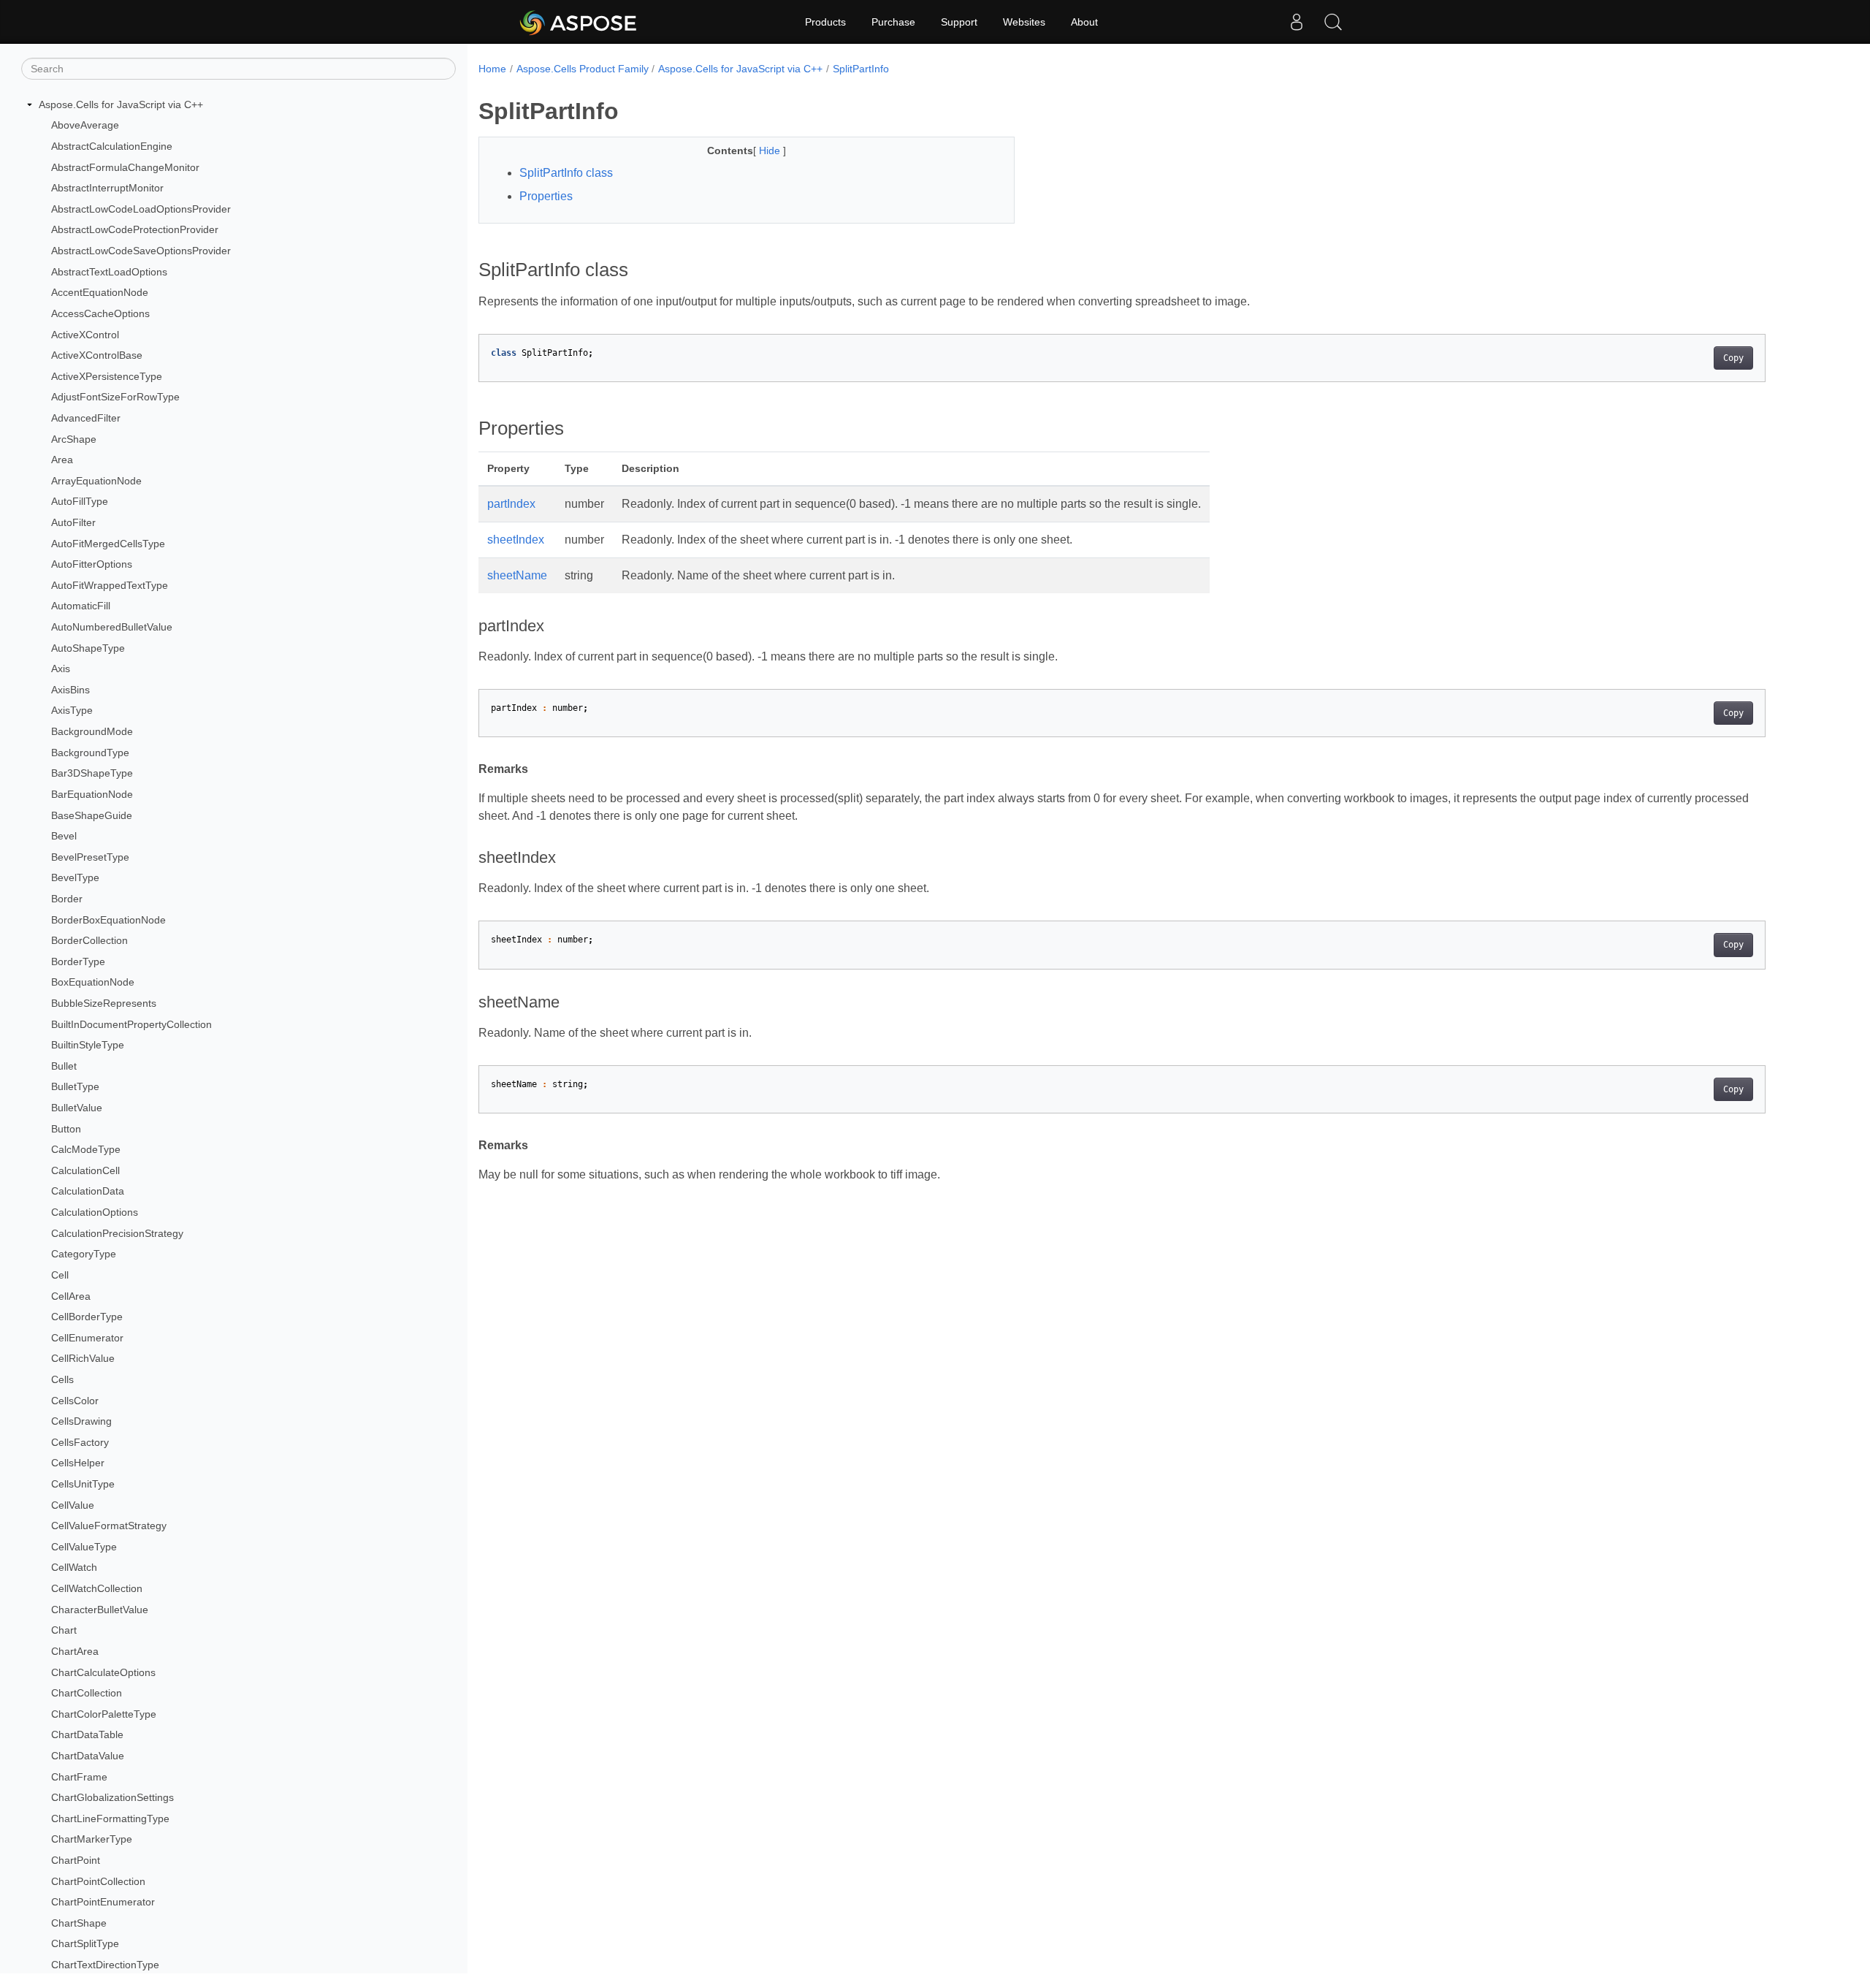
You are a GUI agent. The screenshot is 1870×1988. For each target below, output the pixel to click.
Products (825, 22)
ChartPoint (76, 1860)
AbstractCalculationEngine (112, 146)
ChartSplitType (85, 1944)
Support (959, 22)
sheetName (517, 575)
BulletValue (77, 1108)
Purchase (893, 22)
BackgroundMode (92, 731)
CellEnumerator (87, 1338)
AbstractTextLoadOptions (109, 272)
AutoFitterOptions (92, 564)
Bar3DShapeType (92, 774)
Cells (62, 1379)
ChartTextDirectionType (105, 1965)
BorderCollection (89, 940)
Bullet (64, 1066)
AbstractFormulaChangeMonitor (125, 167)
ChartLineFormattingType (110, 1818)
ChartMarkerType (92, 1840)
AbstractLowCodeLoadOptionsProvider (141, 209)
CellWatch (74, 1568)
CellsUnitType (83, 1484)
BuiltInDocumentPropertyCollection (131, 1024)
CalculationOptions (95, 1212)
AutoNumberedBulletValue (112, 627)
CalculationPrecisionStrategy (117, 1233)
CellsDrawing (81, 1421)
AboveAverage (85, 126)
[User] (1297, 22)
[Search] (1333, 22)
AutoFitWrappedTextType (110, 585)
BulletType (75, 1087)
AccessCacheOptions (100, 313)
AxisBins (70, 690)
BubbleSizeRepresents (104, 1003)
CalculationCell (85, 1170)
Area (62, 460)
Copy (1733, 358)
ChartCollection (87, 1693)
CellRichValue (83, 1359)
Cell (60, 1275)
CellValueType (84, 1547)
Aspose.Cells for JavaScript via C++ (121, 104)
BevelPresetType (90, 857)
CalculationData (88, 1192)
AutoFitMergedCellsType (108, 544)
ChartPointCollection (98, 1881)
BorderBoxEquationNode (108, 920)
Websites (1024, 22)
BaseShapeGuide (92, 815)
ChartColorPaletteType (104, 1714)
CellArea (71, 1296)
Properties (546, 196)
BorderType (78, 961)
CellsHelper (78, 1463)
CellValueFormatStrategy (109, 1526)
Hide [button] (771, 151)
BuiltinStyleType (88, 1045)
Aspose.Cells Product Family (583, 69)
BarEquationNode (92, 794)
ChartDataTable (87, 1735)
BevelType (75, 878)
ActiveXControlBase (97, 355)
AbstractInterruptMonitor (107, 188)
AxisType (72, 711)
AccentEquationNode (100, 292)
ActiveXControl (85, 335)
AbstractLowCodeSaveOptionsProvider (141, 251)
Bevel (64, 836)
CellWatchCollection (97, 1588)
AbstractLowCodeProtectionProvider (135, 230)
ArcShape (74, 439)
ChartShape (79, 1923)
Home (492, 69)
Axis (61, 669)
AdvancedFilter (86, 418)
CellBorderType (87, 1317)
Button (66, 1129)
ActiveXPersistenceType (107, 376)
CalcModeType (86, 1149)
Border (67, 899)
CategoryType (84, 1254)
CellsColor (75, 1401)
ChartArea (75, 1651)
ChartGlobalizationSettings (112, 1797)
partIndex (511, 504)
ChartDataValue (88, 1756)
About (1084, 22)
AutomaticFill (81, 606)
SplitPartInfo (861, 69)
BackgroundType (90, 753)
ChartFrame (79, 1777)
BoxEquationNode (93, 983)
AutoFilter (73, 522)
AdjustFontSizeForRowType (115, 397)
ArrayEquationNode (96, 481)
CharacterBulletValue (100, 1610)
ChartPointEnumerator (103, 1902)
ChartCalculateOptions (103, 1672)
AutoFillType (80, 502)
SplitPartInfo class (566, 173)
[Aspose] (579, 22)
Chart (64, 1630)
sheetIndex (516, 540)
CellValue (73, 1505)
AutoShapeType (88, 648)
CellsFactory (80, 1442)
